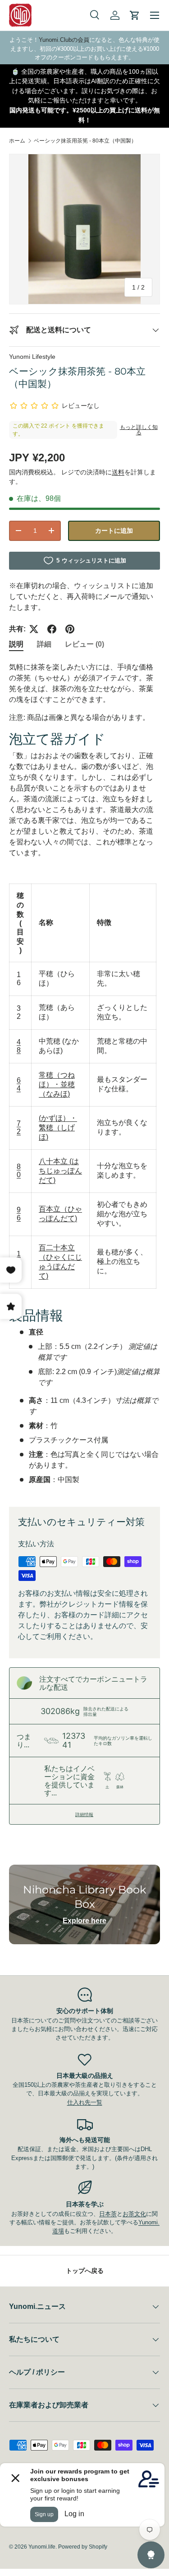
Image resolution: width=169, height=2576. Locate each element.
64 (19, 1084)
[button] (135, 15)
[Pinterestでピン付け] (70, 629)
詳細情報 (84, 1814)
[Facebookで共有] (52, 629)
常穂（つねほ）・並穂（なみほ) (57, 1084)
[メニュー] (155, 15)
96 (19, 1214)
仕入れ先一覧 (85, 2102)
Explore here (84, 1921)
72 (19, 1127)
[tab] (16, 645)
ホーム (17, 141)
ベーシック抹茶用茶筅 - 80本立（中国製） (85, 141)
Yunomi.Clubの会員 (64, 40)
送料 (118, 472)
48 (19, 1046)
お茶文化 (134, 2214)
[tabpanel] (84, 1077)
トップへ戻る (85, 2271)
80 (19, 1171)
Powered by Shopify (83, 2547)
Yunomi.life (42, 2547)
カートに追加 (114, 531)
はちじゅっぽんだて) (60, 1171)
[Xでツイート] (34, 629)
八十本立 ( (55, 1161)
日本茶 (108, 2214)
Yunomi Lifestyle (32, 357)
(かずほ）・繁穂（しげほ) (58, 1127)
